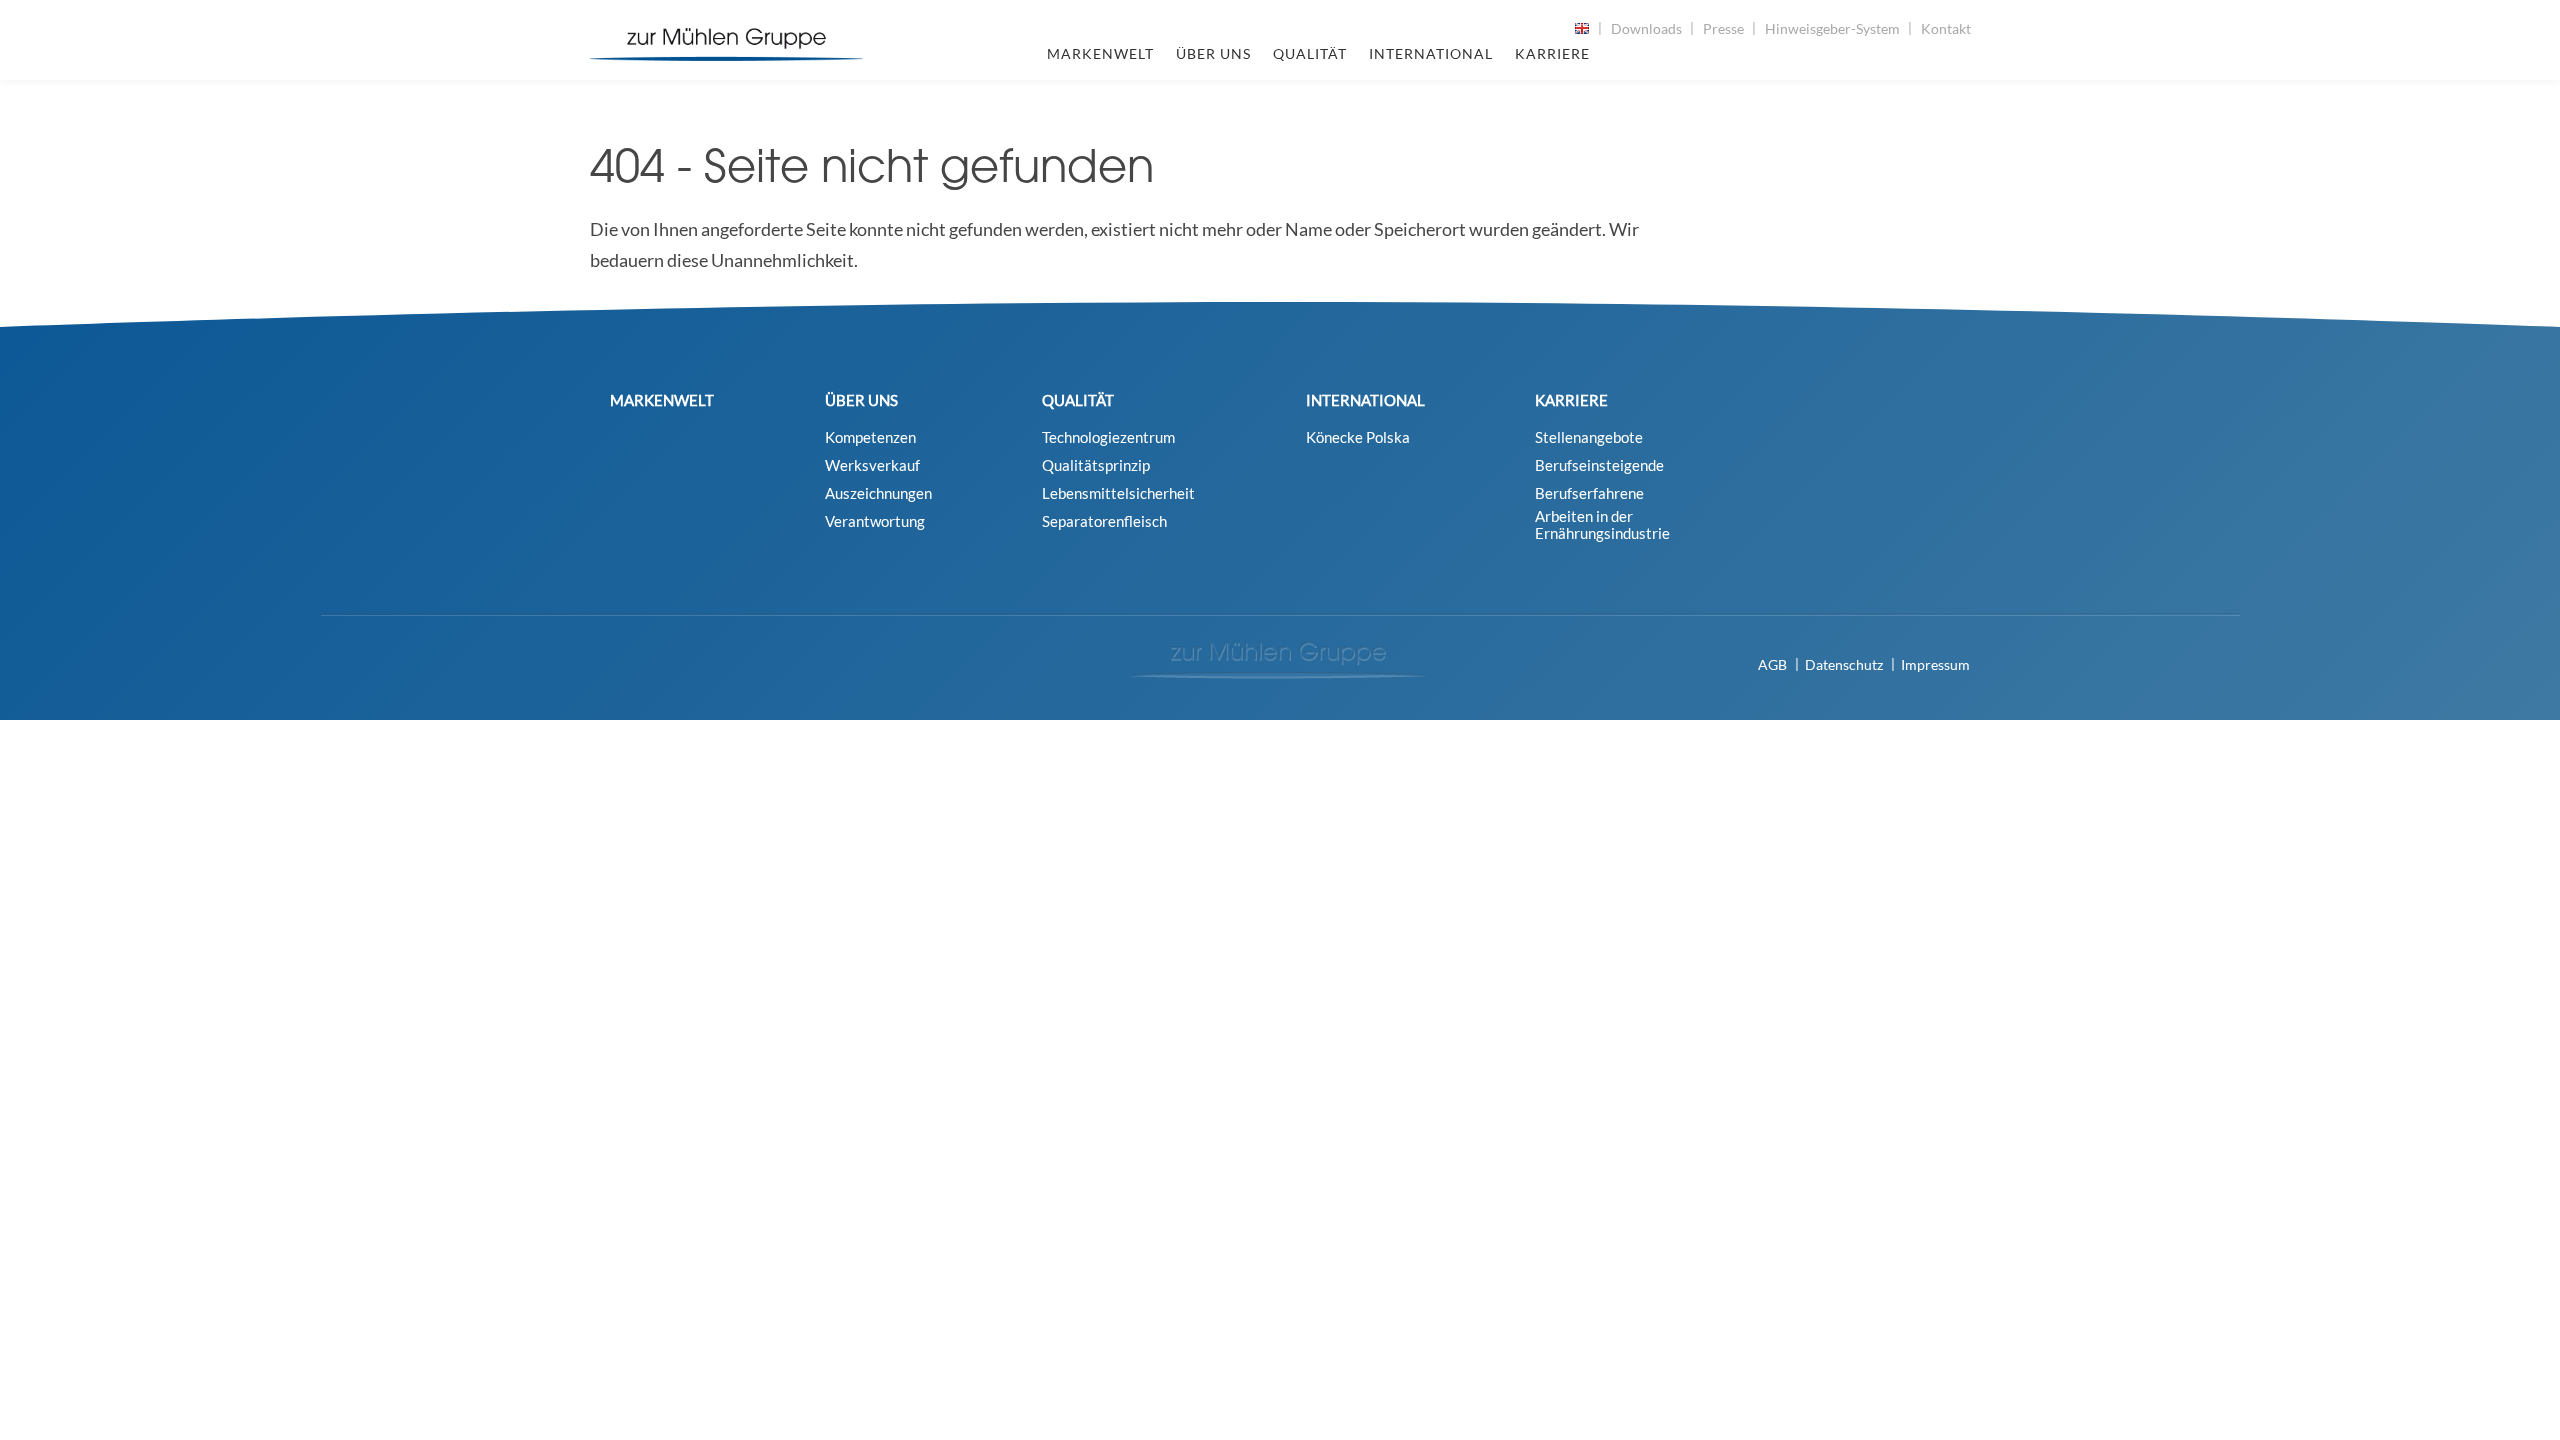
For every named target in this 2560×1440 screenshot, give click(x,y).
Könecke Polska (1358, 437)
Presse (1723, 28)
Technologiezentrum (1108, 437)
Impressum (1935, 664)
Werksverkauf (872, 465)
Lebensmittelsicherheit (1118, 493)
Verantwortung (875, 521)
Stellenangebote (1589, 437)
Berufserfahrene (1589, 493)
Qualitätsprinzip (1096, 465)
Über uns (1213, 53)
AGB (1772, 664)
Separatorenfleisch (1104, 521)
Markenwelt (1100, 53)
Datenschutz (1844, 664)
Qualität (1310, 53)
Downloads (1646, 28)
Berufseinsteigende (1599, 465)
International (1431, 53)
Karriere (1552, 53)
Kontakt (1946, 28)
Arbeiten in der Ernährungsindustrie (1602, 525)
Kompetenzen (870, 437)
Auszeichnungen (878, 493)
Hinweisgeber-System (1832, 28)
